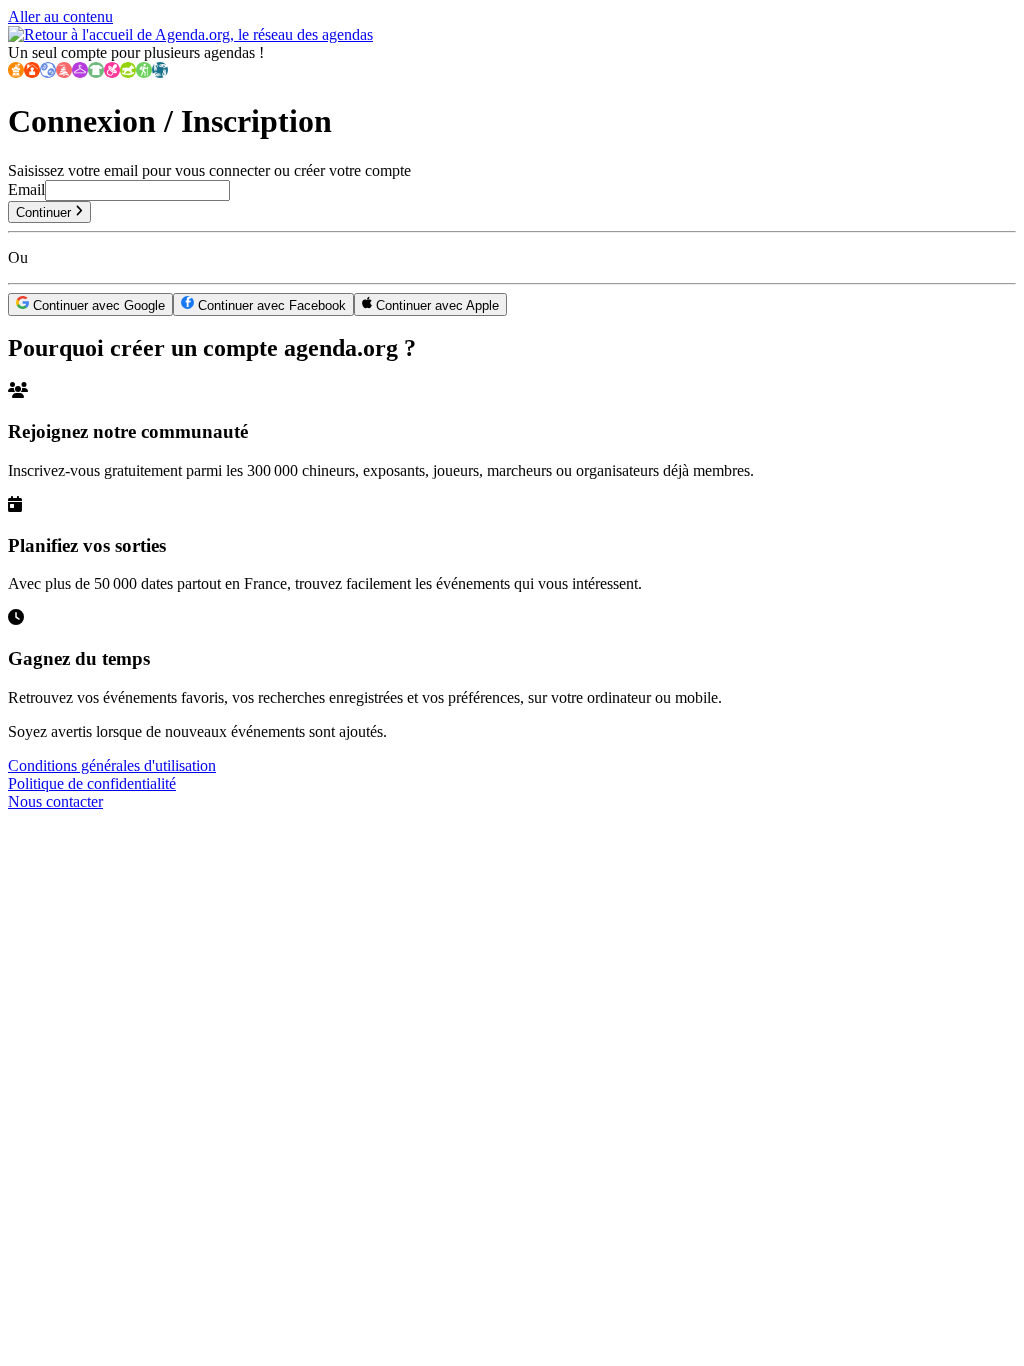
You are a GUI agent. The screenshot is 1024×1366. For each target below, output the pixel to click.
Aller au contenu (60, 16)
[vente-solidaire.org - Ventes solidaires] (160, 72)
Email (26, 189)
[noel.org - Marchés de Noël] (64, 72)
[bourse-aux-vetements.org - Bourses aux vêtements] (96, 72)
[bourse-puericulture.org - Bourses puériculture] (112, 72)
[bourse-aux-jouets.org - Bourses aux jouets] (128, 72)
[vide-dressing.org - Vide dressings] (80, 72)
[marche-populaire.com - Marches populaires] (144, 72)
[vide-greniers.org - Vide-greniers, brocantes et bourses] (16, 72)
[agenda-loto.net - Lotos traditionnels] (48, 72)
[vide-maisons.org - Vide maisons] (32, 72)
